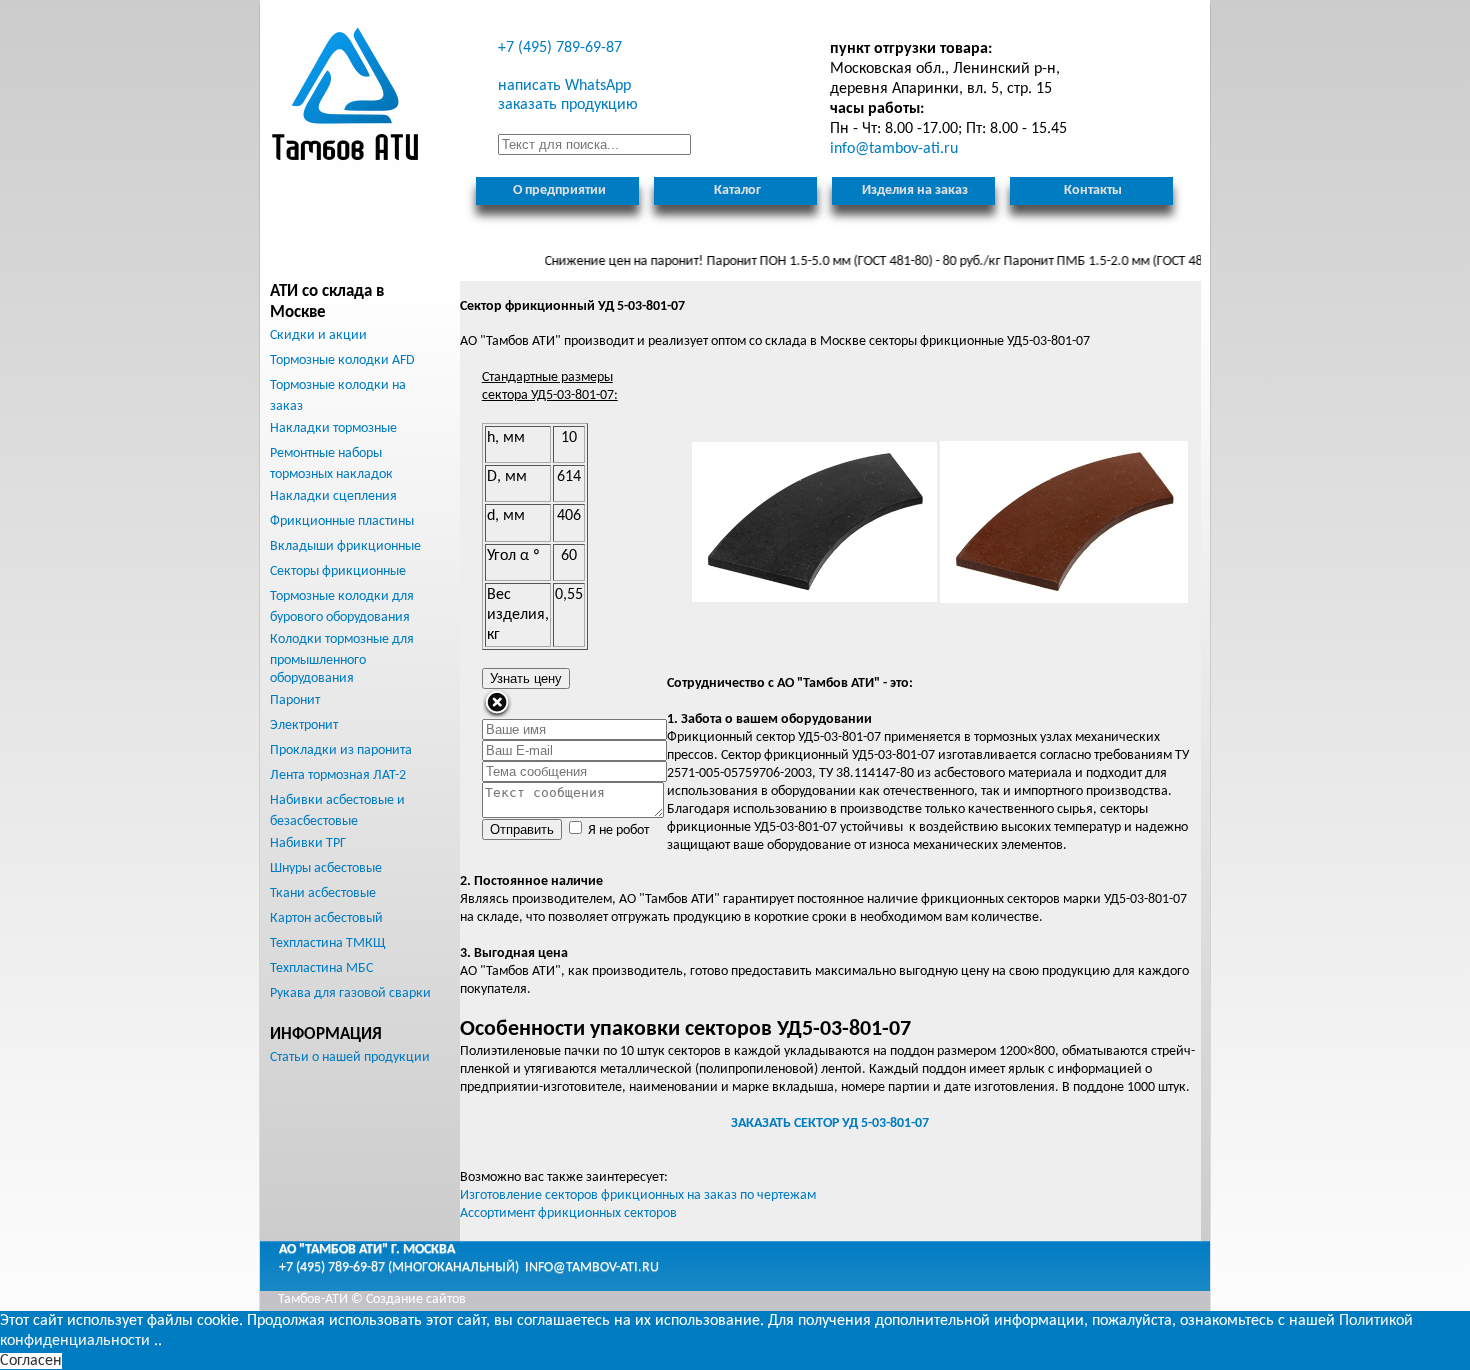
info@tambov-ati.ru (592, 1267)
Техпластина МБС (321, 968)
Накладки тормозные (333, 428)
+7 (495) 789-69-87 (560, 48)
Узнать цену (526, 678)
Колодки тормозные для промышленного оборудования (342, 659)
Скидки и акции (318, 335)
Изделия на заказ (915, 190)
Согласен (31, 1361)
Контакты (1093, 190)
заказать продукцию (568, 105)
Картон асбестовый (326, 918)
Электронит (304, 725)
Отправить (522, 829)
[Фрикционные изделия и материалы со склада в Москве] (347, 98)
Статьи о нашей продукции (350, 1057)
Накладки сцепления (333, 496)
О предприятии (559, 190)
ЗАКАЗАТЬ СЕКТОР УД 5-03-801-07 (830, 1123)
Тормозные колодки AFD (342, 360)
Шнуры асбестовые (326, 868)
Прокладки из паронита (341, 750)
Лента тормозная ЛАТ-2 (338, 775)
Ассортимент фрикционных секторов (568, 1213)
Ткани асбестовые (323, 893)
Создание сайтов (416, 1299)
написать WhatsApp (564, 86)
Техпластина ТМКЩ (327, 943)
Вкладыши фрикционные (345, 546)
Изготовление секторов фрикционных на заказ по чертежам (638, 1195)
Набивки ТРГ (308, 843)
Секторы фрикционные (338, 571)
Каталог (737, 190)
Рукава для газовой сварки (350, 993)
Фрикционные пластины (342, 521)
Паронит (295, 700)
